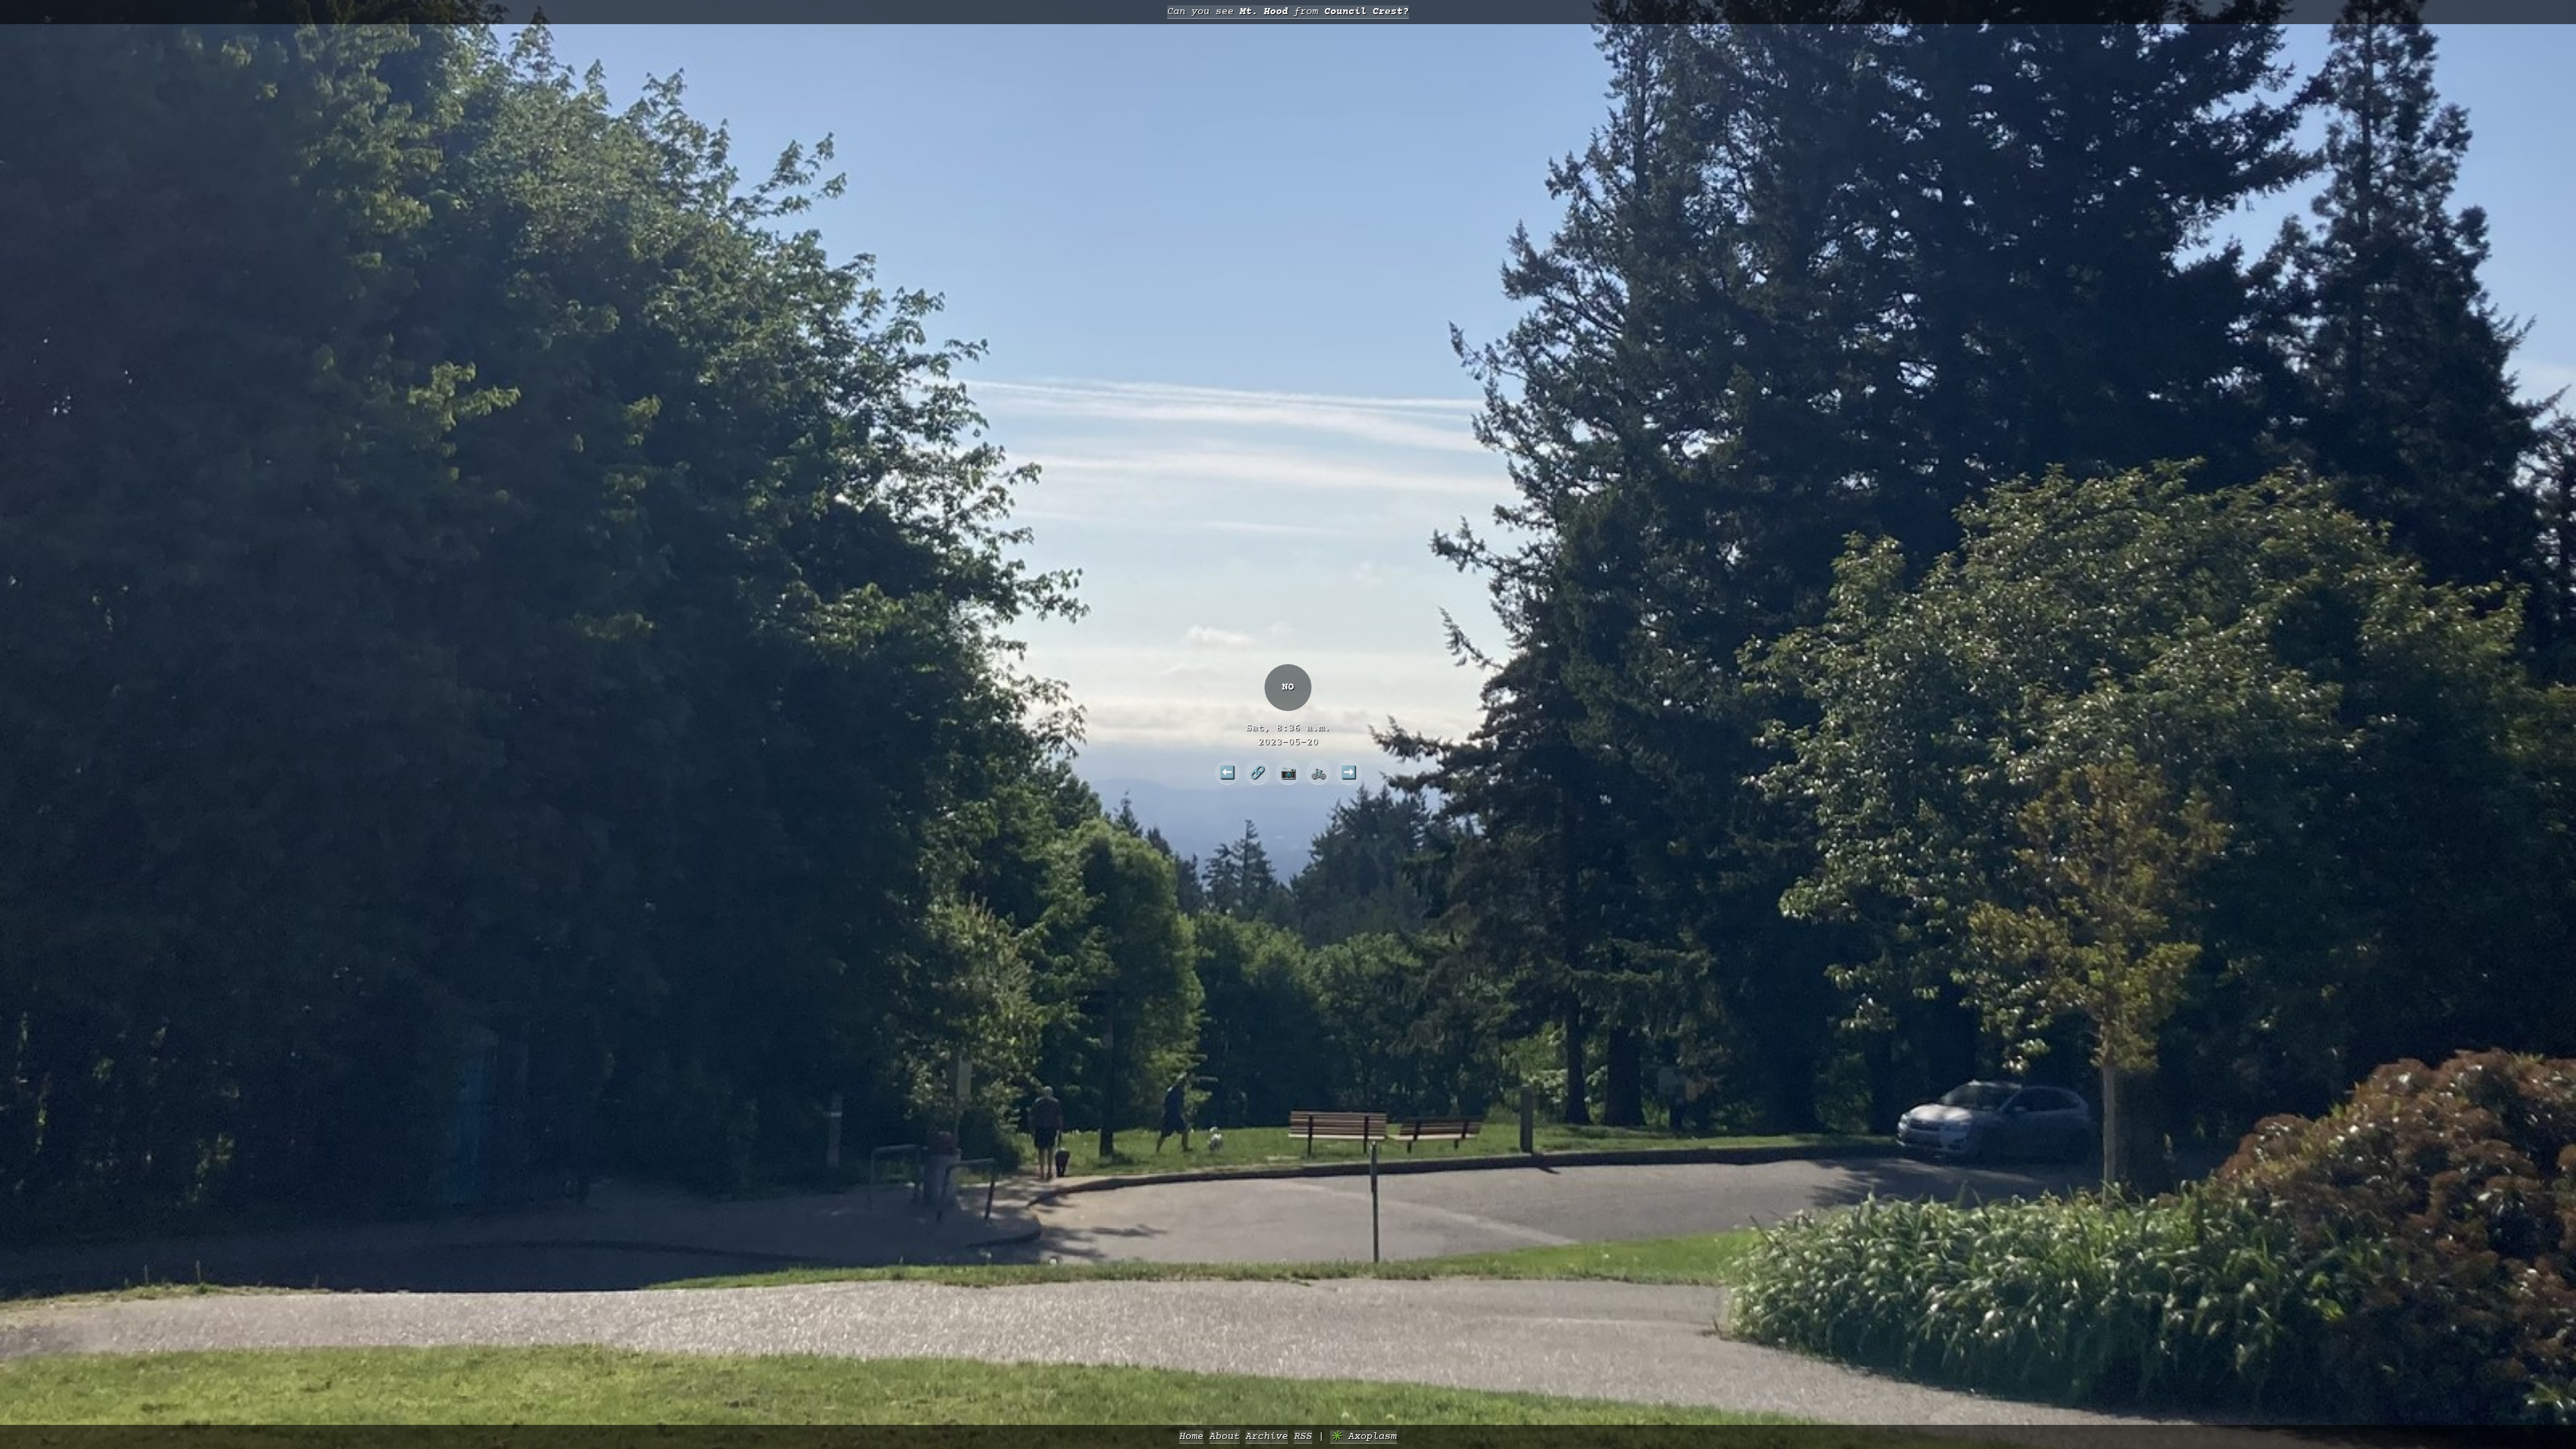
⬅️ (1227, 772)
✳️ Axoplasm (1363, 1437)
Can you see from (1288, 12)
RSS (1303, 1437)
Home (1191, 1437)
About (1225, 1437)
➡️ (1349, 772)
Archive (1267, 1437)
